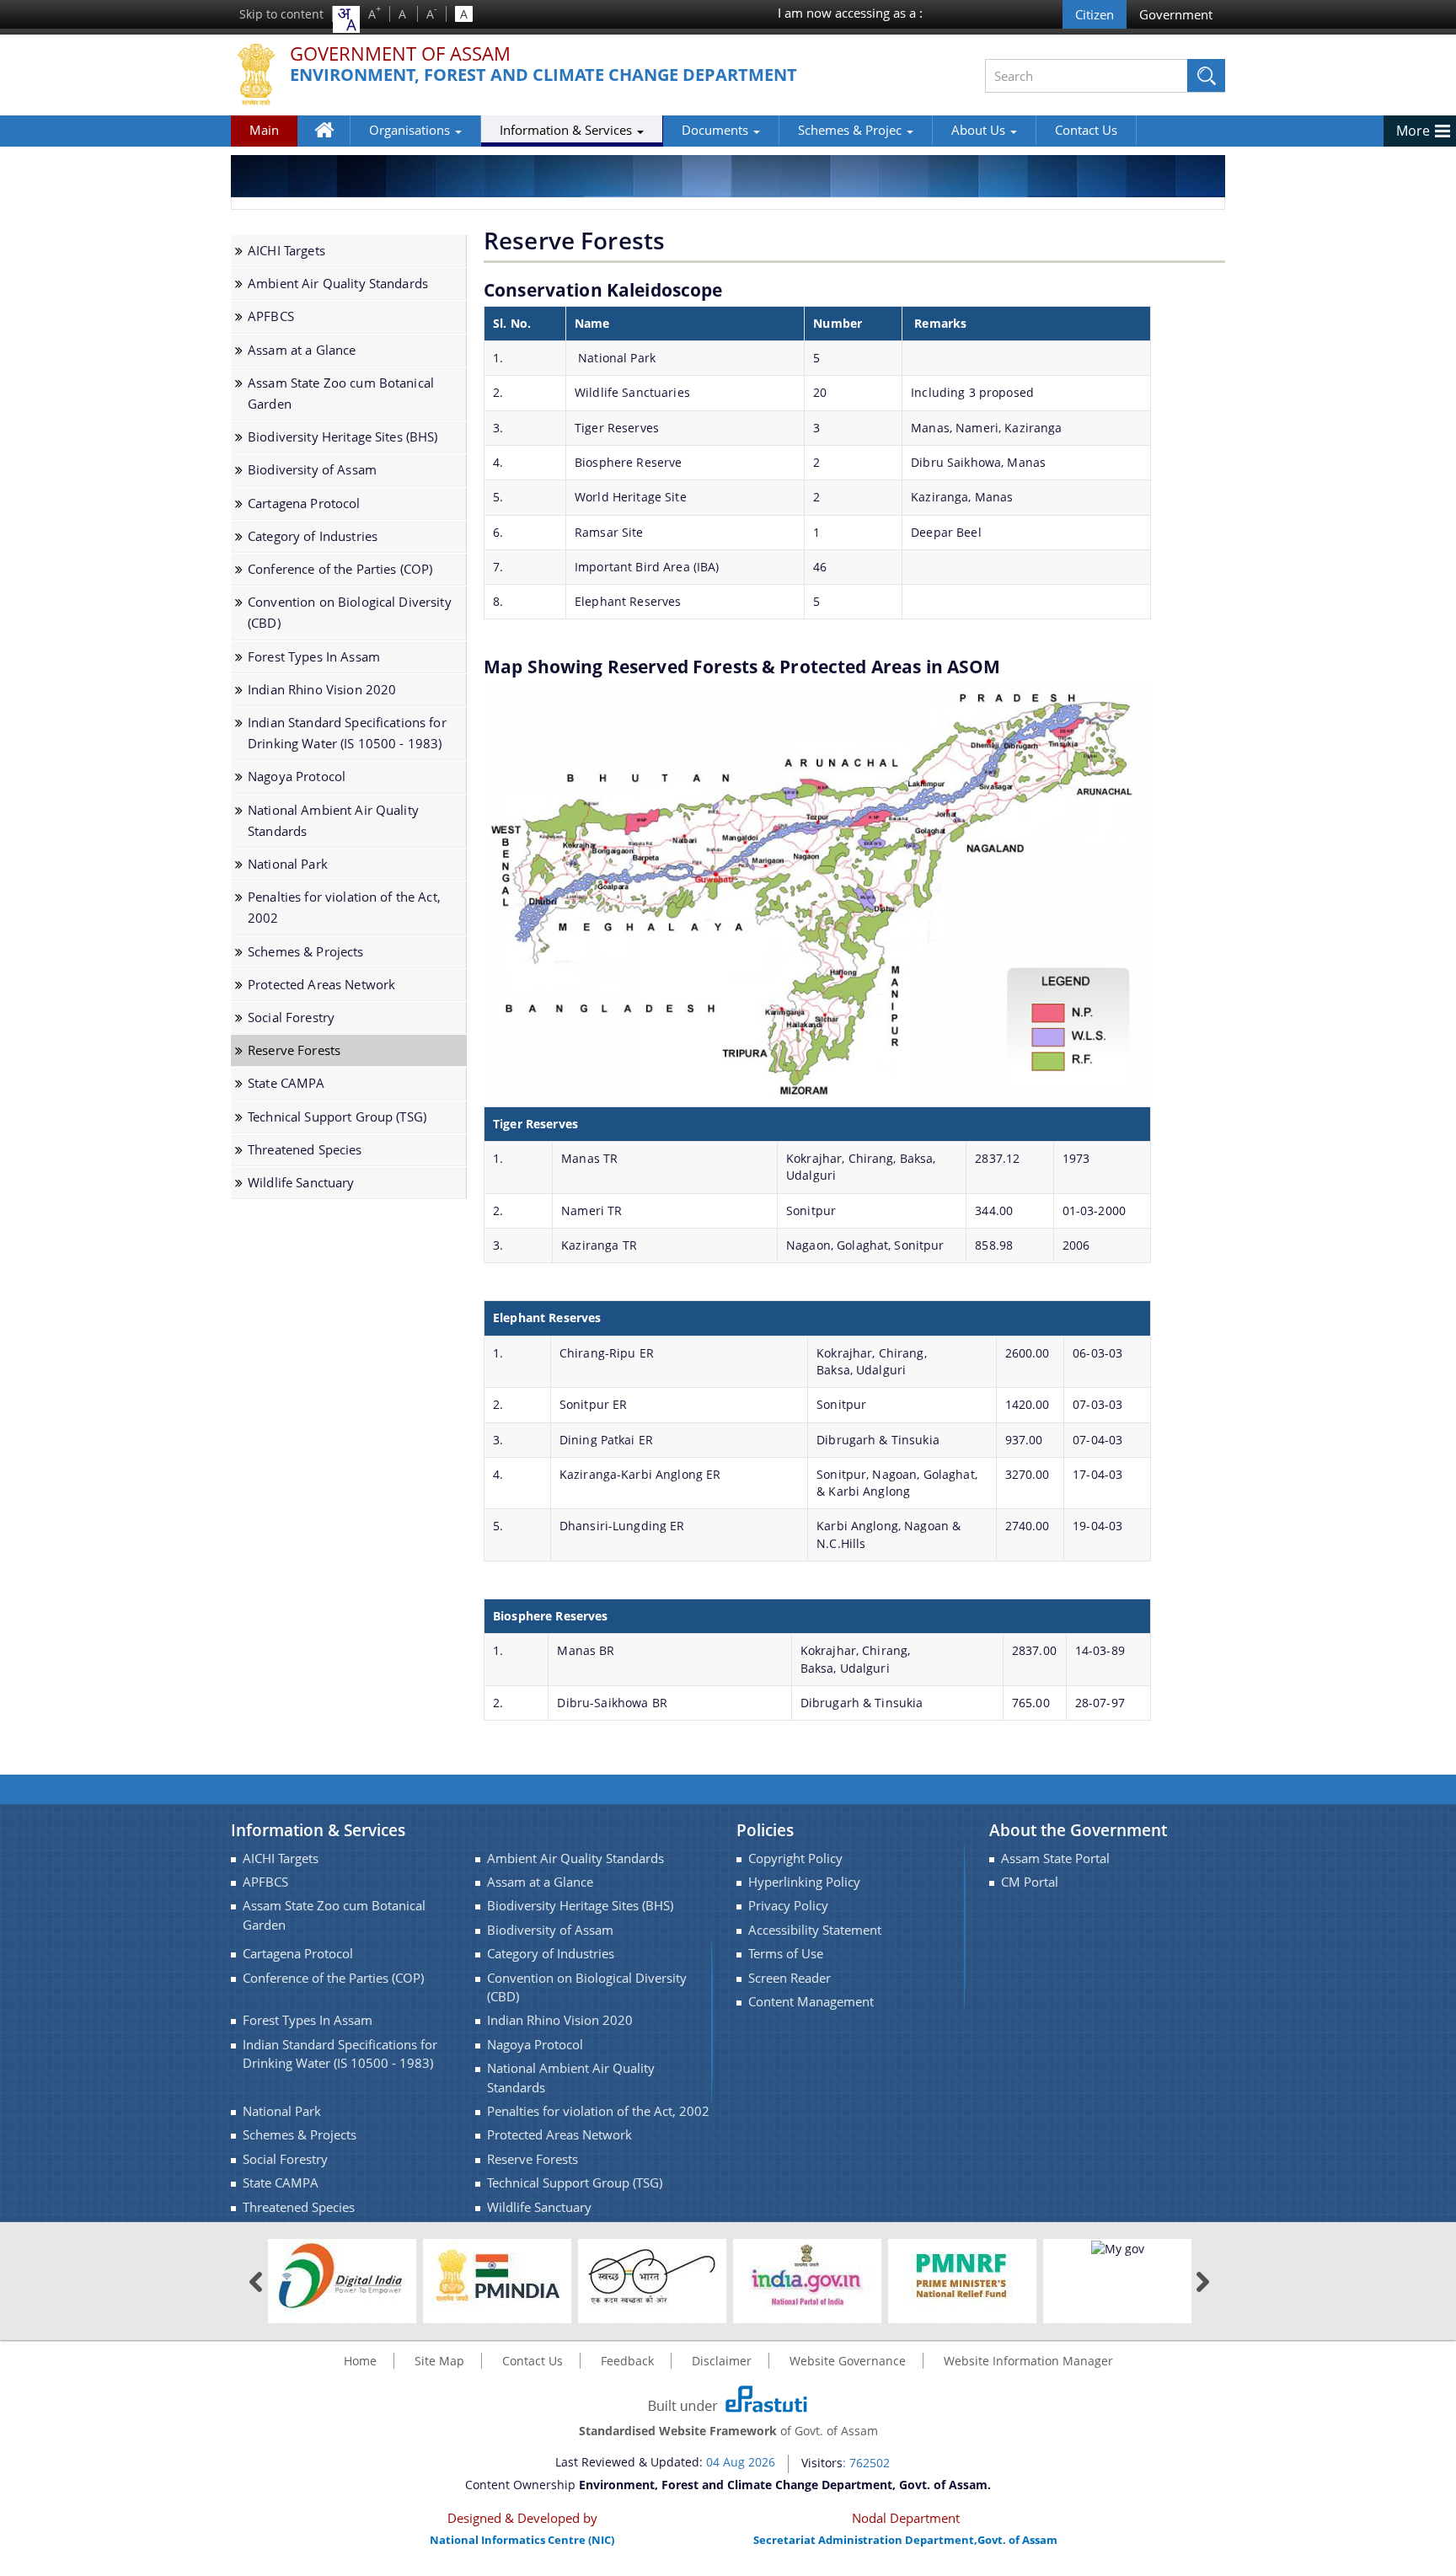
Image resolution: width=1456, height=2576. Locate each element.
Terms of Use (786, 1954)
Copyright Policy (795, 1858)
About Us (980, 130)
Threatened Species (305, 1150)
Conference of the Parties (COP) (340, 569)
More (1413, 131)
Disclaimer (722, 2361)
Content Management (811, 2002)
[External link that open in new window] (342, 2276)
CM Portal (1030, 1882)
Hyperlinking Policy (804, 1882)
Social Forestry (291, 1018)
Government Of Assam (400, 54)
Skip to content (281, 14)
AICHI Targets (286, 251)
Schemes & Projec (851, 130)
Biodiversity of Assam (312, 470)
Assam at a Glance (302, 350)
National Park (288, 864)
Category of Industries (313, 536)
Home (332, 142)
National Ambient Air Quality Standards (333, 821)
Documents (717, 130)
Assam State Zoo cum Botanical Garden (341, 394)
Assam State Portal (1055, 1858)
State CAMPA (286, 1083)
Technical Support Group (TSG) (337, 1117)
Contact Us (1086, 130)
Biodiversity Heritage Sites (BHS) (343, 437)
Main (264, 130)
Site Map (439, 2361)
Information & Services (567, 130)
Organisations (411, 130)
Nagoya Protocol (297, 777)
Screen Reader (790, 1978)
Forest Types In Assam (314, 657)
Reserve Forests (294, 1050)
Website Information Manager (1028, 2361)
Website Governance (848, 2361)
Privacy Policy (788, 1906)
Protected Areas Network (321, 985)
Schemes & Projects (306, 952)
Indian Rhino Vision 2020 (322, 690)
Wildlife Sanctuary (301, 1183)
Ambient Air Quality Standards (338, 284)
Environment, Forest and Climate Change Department (543, 75)
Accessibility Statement (815, 1930)
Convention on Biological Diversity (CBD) (350, 613)
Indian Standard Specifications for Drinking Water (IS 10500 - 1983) (347, 733)
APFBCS (271, 316)
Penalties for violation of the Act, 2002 (344, 908)
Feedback (627, 2361)
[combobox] (346, 19)
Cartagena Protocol (304, 503)
